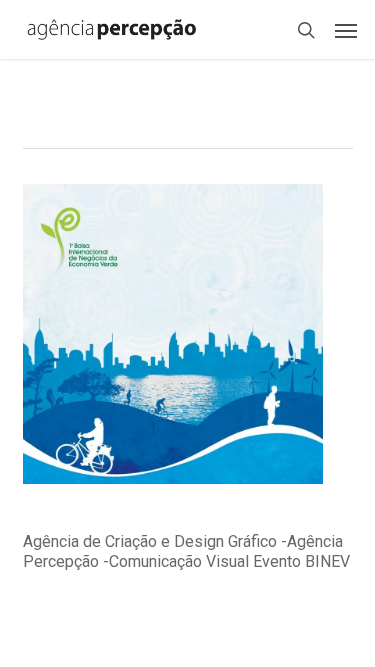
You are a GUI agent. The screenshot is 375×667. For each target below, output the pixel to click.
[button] (346, 30)
